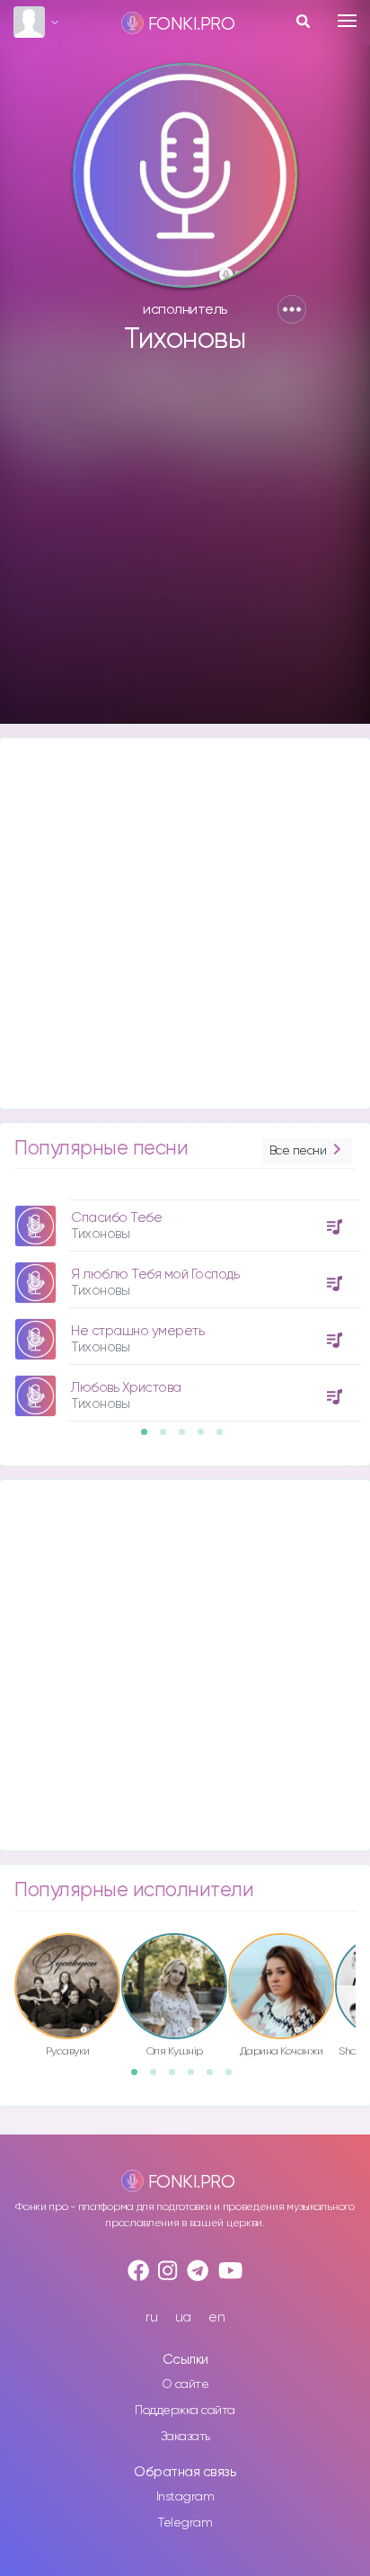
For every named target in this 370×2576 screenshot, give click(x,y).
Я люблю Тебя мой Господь (155, 1275)
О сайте (185, 2384)
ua (183, 2318)
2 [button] (169, 1438)
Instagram (185, 2497)
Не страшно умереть (137, 1331)
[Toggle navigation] (347, 21)
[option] (185, 1304)
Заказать (185, 2437)
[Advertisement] (185, 548)
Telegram (185, 2523)
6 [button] (234, 2078)
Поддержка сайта (185, 2411)
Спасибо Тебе (116, 1218)
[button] (292, 309)
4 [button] (207, 1438)
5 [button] (225, 1438)
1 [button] (150, 1438)
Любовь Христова (126, 1388)
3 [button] (188, 1438)
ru (151, 2318)
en (216, 2318)
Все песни (298, 1151)
